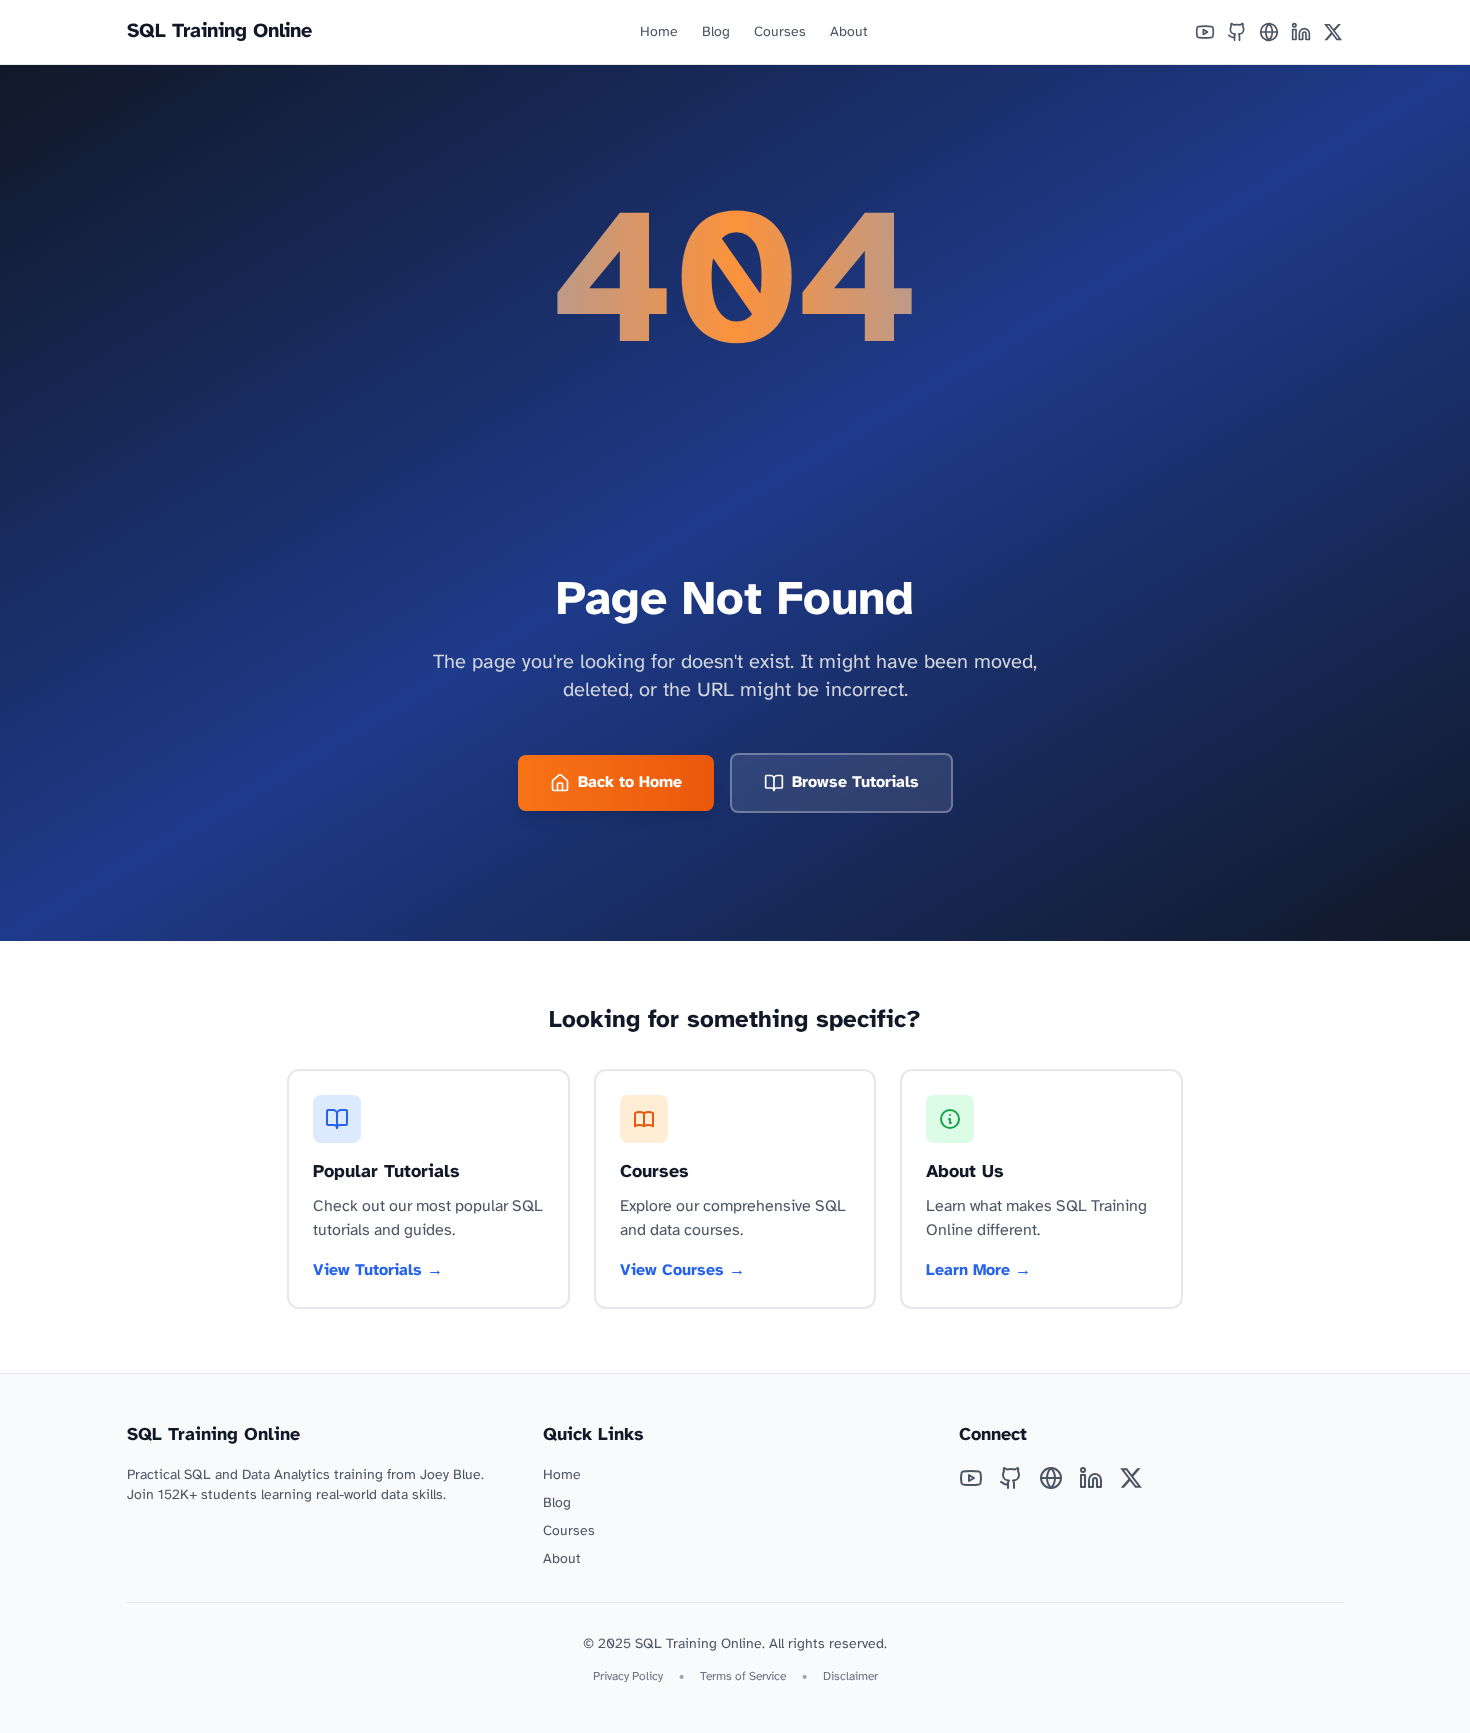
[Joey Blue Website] (1269, 32)
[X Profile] (1333, 32)
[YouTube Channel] (1205, 32)
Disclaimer (850, 1676)
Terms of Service (743, 1676)
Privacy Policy (628, 1676)
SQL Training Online (219, 31)
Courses (780, 32)
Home (659, 32)
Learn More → (978, 1270)
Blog (716, 32)
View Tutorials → (378, 1270)
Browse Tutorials (855, 782)
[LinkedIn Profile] (1301, 32)
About (849, 32)
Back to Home (630, 782)
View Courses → (682, 1270)
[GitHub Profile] (1237, 32)
